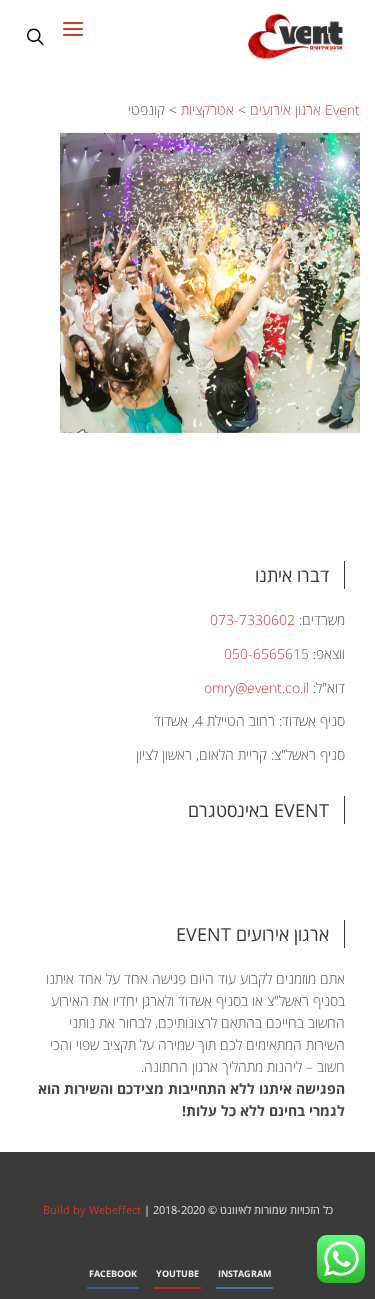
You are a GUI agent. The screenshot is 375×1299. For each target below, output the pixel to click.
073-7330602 (252, 619)
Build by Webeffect (92, 1209)
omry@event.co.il (256, 687)
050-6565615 (266, 653)
